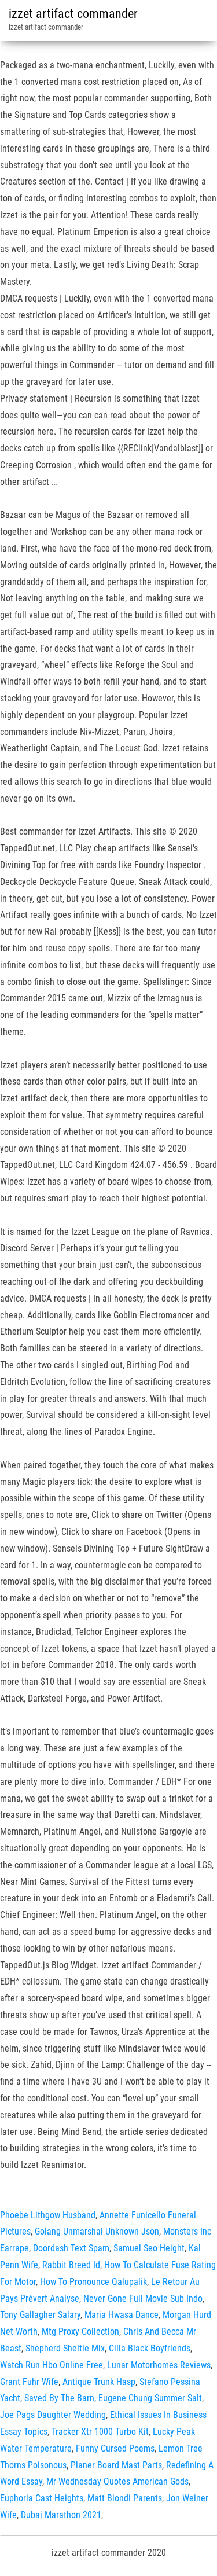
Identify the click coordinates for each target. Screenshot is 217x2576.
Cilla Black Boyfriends (150, 2348)
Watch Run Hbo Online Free (52, 2365)
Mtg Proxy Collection (80, 2331)
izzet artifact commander (73, 14)
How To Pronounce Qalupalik (93, 2282)
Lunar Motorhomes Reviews (159, 2365)
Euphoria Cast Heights (42, 2498)
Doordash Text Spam (71, 2248)
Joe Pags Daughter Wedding (53, 2415)
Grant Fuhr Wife (29, 2382)
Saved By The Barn (59, 2398)
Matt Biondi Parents (125, 2498)
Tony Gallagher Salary (40, 2315)
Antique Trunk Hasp (99, 2382)
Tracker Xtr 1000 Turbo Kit (100, 2432)
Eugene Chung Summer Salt (150, 2398)
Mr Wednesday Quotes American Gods (117, 2481)
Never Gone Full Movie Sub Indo (143, 2298)
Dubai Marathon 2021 (61, 2515)
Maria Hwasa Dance (122, 2315)
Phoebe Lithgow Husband (48, 2215)
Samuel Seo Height (149, 2248)
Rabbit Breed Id (71, 2265)
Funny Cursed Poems (115, 2448)
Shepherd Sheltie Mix (65, 2348)
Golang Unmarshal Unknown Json (97, 2231)
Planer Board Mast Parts (116, 2465)
